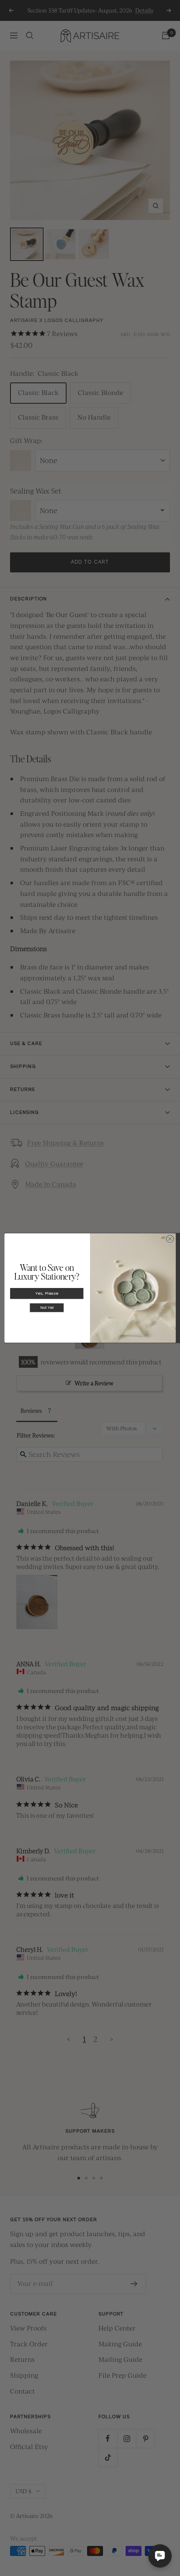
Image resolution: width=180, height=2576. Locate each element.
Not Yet (47, 1307)
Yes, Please (47, 1293)
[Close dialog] (170, 1239)
